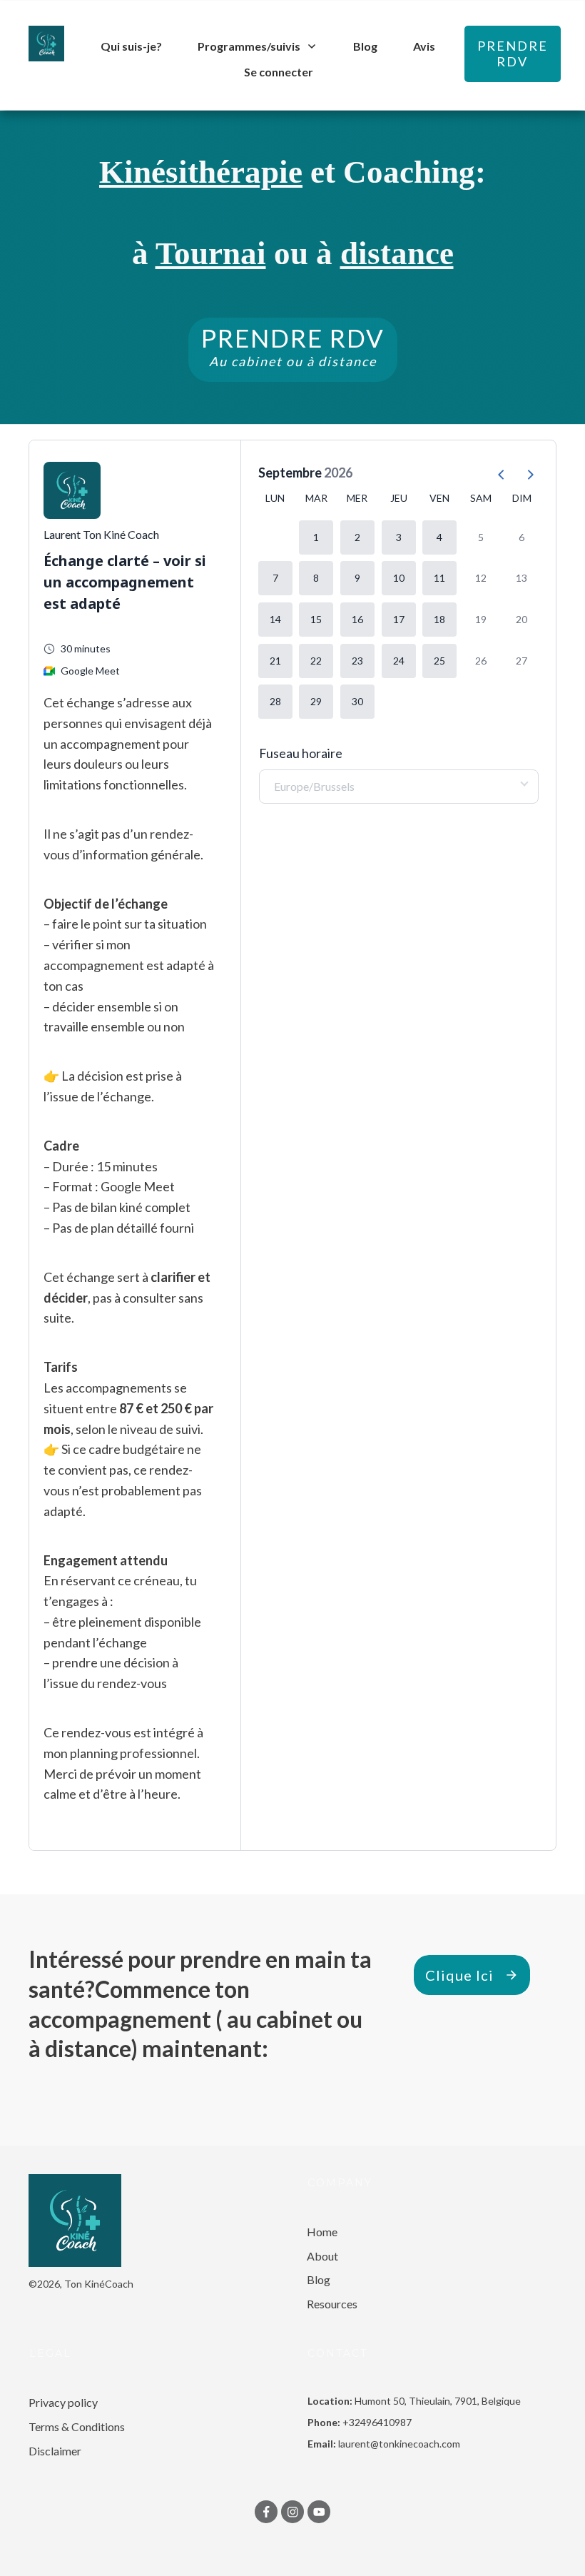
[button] (316, 537)
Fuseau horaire (301, 753)
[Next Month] (524, 473)
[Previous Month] (496, 473)
